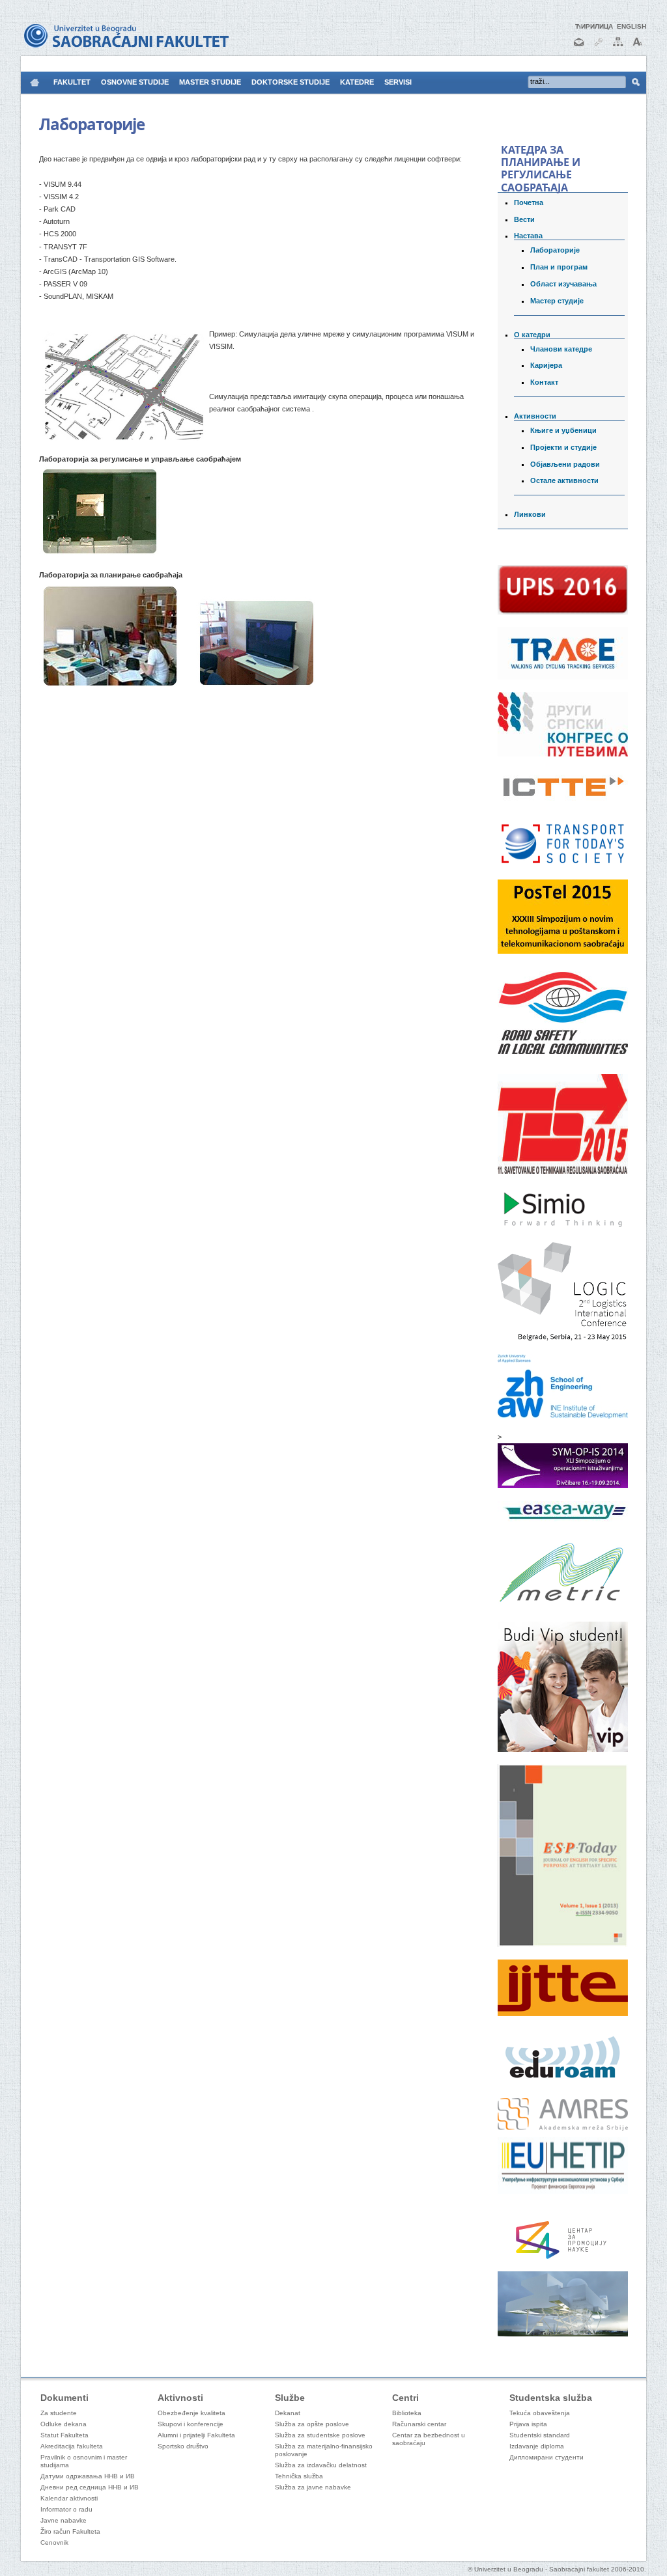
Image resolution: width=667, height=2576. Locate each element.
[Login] (599, 47)
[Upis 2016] (563, 612)
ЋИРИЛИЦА (594, 26)
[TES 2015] (563, 1171)
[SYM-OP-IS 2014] (563, 1486)
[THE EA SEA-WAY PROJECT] (563, 1519)
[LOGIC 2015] (563, 1339)
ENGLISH (632, 26)
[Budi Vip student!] (563, 1749)
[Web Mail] (579, 47)
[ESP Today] (563, 1945)
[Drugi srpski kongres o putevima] (563, 754)
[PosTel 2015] (563, 951)
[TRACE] (563, 677)
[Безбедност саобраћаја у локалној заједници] (563, 1059)
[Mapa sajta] (618, 47)
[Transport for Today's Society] (563, 865)
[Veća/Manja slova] (638, 47)
